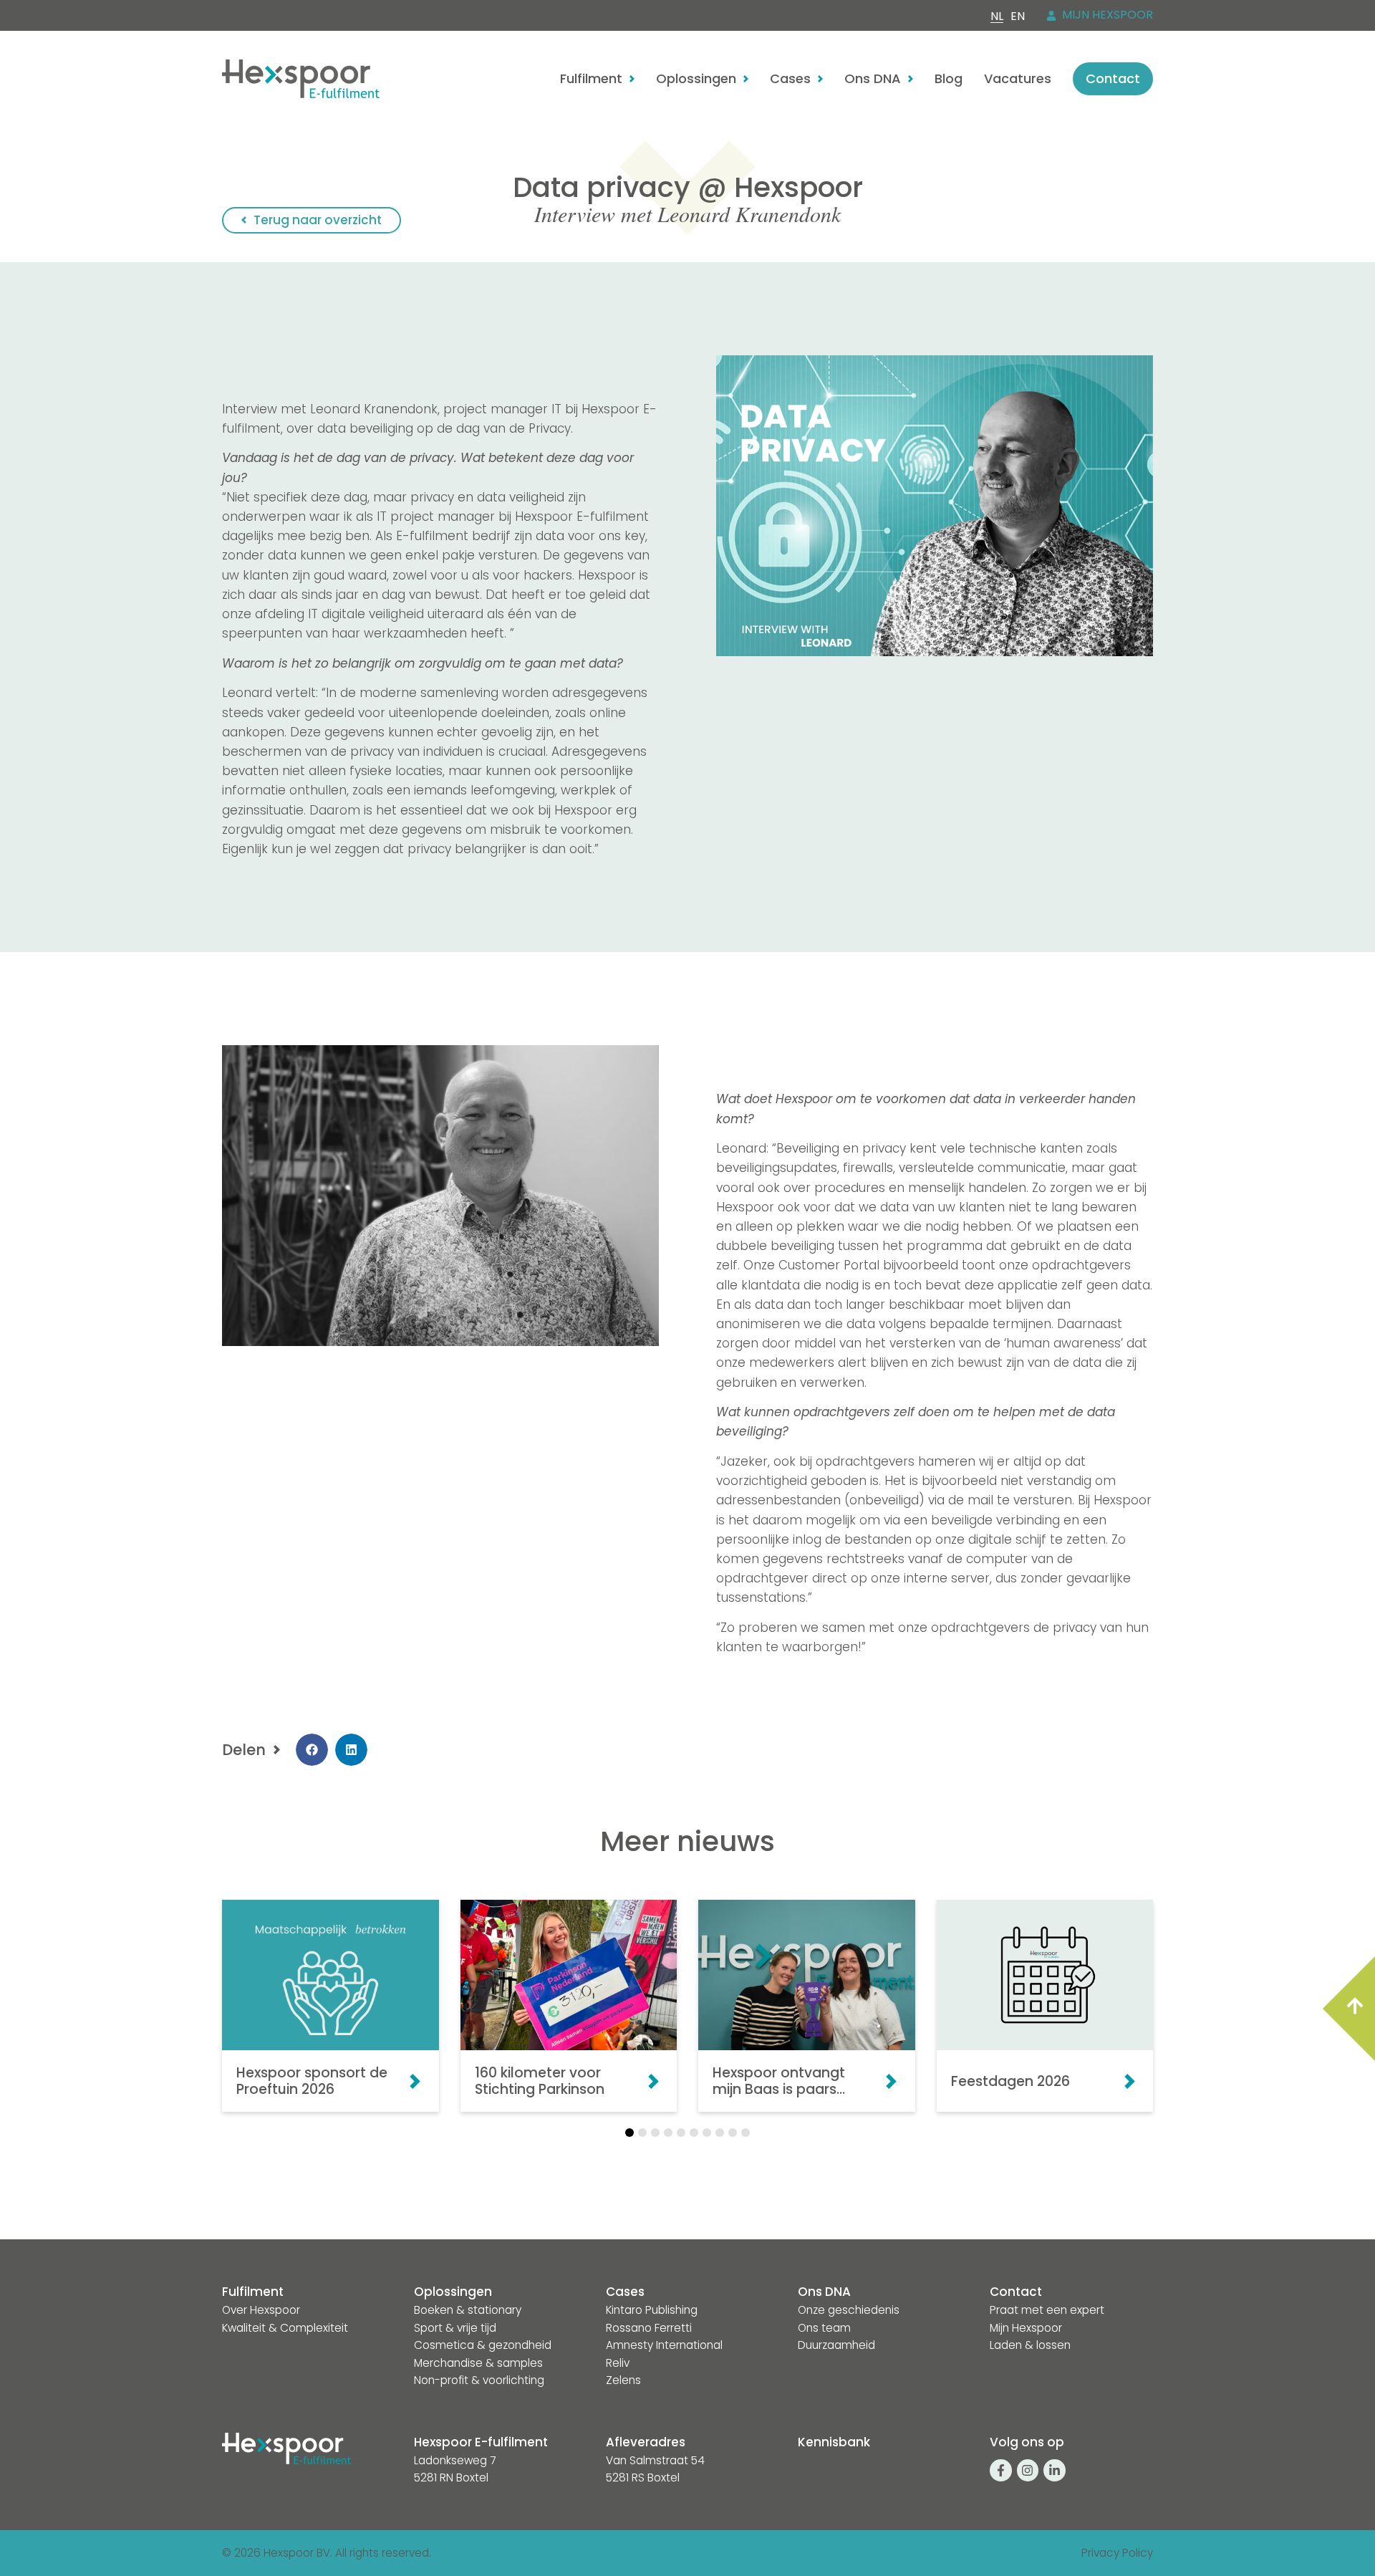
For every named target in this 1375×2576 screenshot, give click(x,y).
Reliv (618, 2363)
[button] (312, 1750)
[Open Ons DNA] (911, 79)
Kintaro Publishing (652, 2310)
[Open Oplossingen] (746, 79)
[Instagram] (1028, 2470)
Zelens (623, 2380)
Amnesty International (664, 2345)
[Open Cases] (820, 79)
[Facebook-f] (1001, 2470)
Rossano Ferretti (649, 2328)
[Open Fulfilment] (632, 79)
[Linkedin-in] (1055, 2470)
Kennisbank (834, 2442)
